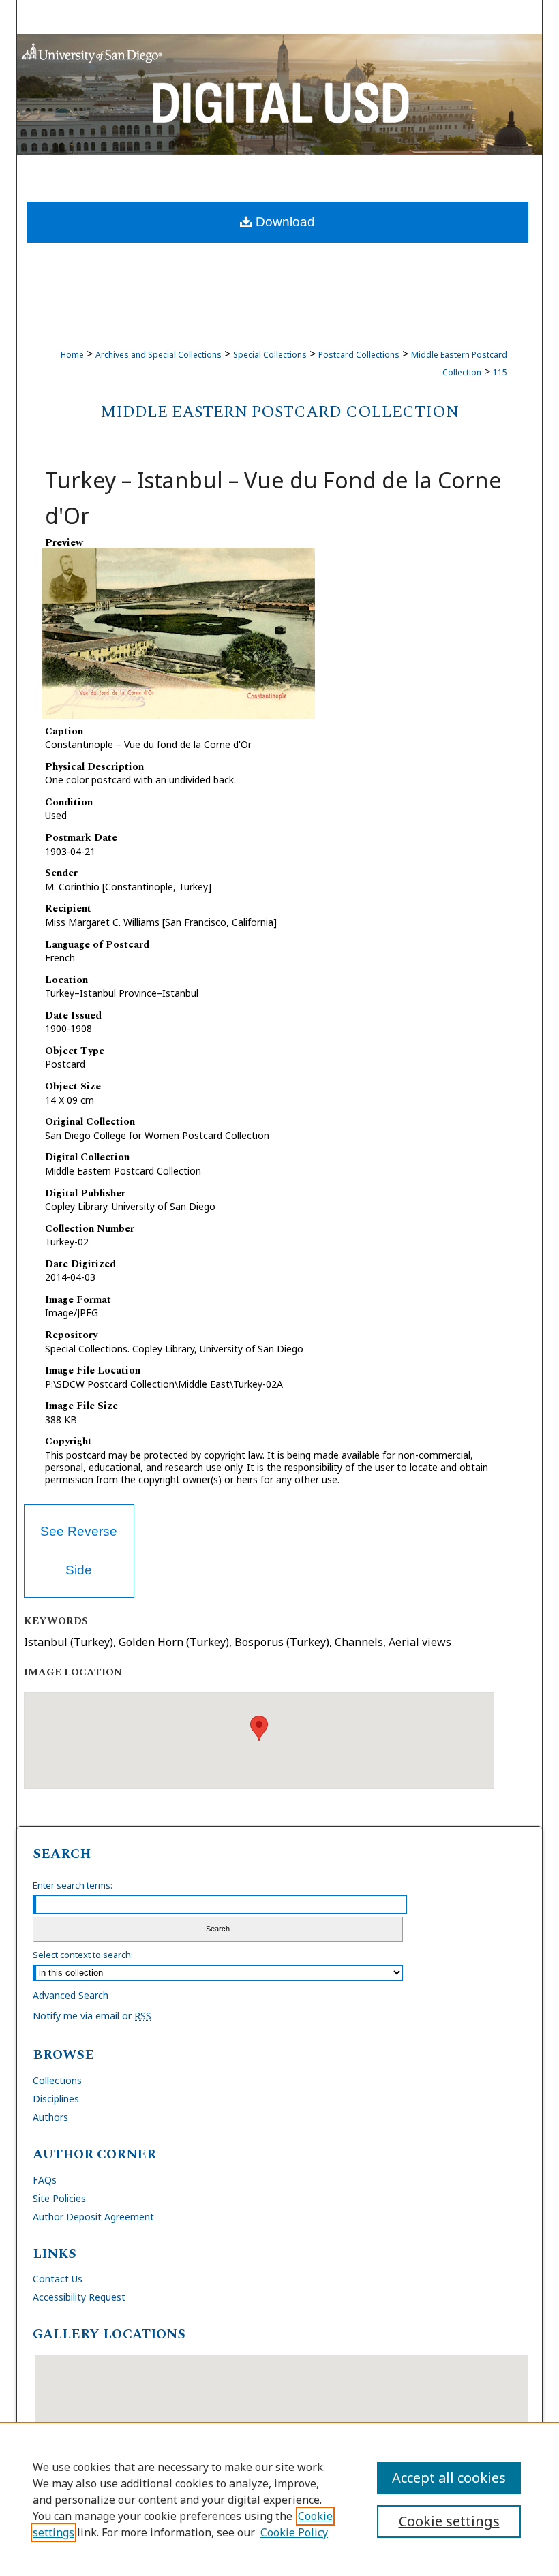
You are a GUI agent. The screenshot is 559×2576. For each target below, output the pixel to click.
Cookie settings (449, 2521)
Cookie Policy (294, 2532)
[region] (279, 2499)
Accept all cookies (449, 2478)
